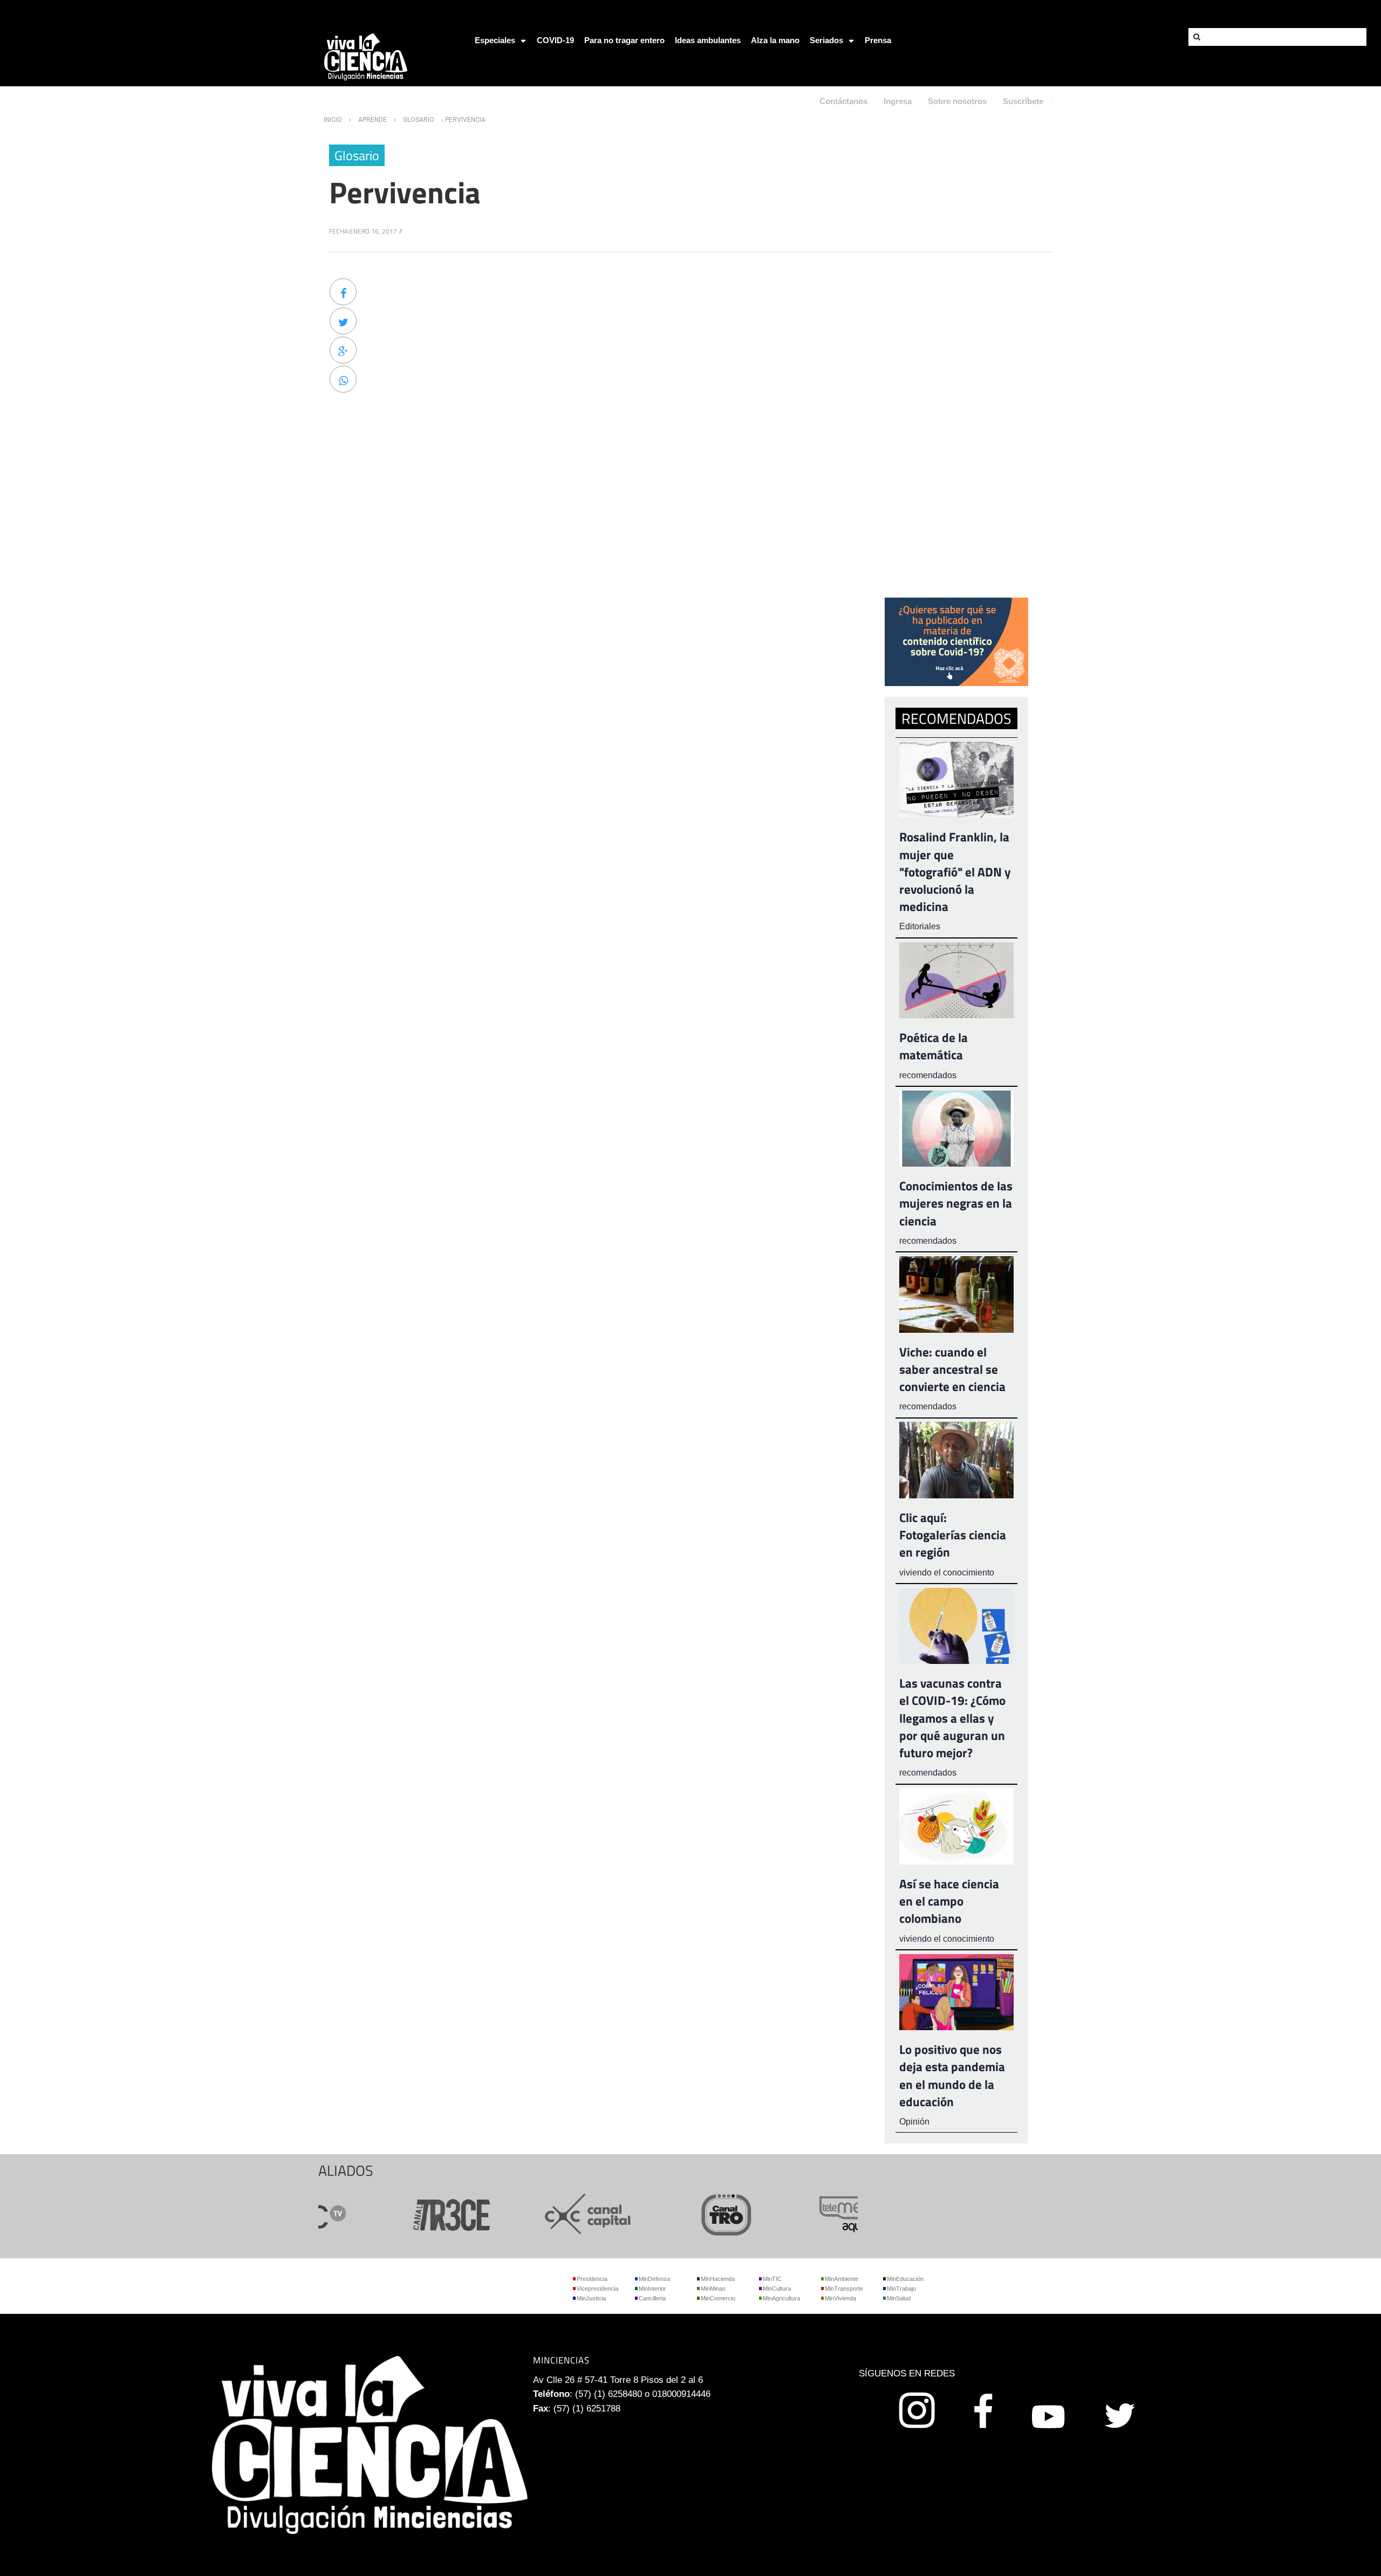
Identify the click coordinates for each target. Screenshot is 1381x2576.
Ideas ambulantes (708, 40)
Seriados (826, 40)
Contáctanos (843, 101)
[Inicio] (366, 56)
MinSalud (899, 2298)
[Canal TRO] (682, 2213)
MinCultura (777, 2289)
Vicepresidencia (597, 2289)
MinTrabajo (901, 2289)
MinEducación (905, 2279)
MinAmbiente (842, 2279)
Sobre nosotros (957, 101)
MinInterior (652, 2289)
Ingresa (898, 101)
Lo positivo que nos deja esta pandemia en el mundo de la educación (952, 2075)
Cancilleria (652, 2298)
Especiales (495, 40)
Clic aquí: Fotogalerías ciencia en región (953, 1535)
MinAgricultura (781, 2298)
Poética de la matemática (934, 1046)
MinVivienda (840, 2298)
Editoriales (920, 926)
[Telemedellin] (820, 2213)
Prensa (878, 40)
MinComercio (718, 2298)
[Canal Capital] (544, 2213)
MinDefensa (654, 2279)
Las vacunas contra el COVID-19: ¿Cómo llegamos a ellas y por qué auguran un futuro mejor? (952, 1718)
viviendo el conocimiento (947, 1573)
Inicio (333, 120)
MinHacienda (718, 2279)
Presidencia (592, 2279)
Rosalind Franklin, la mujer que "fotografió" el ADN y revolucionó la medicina (955, 872)
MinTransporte (844, 2289)
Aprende (372, 120)
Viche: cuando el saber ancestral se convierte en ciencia (952, 1369)
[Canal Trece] (406, 2213)
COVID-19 (555, 40)
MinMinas (713, 2289)
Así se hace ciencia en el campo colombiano (949, 1901)
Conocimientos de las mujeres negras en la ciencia (956, 1203)
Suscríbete (1023, 101)
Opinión (914, 2122)
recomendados (928, 1075)
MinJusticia (591, 2298)
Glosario (419, 120)
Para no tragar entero (624, 40)
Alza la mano (775, 40)
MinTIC (772, 2279)
